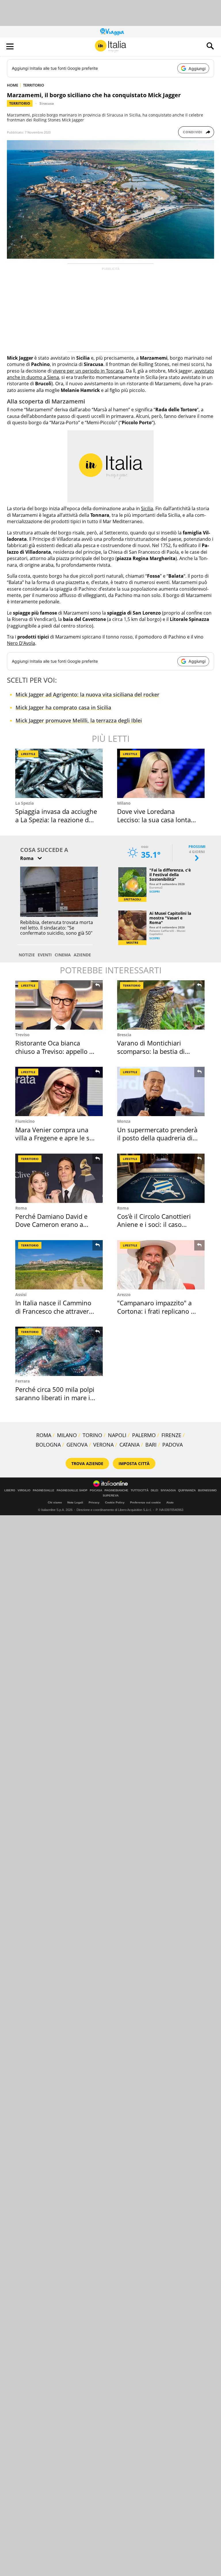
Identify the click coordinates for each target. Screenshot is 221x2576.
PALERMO (144, 1435)
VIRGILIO (24, 1490)
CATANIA (129, 1445)
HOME (13, 85)
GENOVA (77, 1445)
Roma (21, 1208)
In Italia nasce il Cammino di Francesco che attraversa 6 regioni (55, 1311)
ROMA (44, 1435)
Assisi (21, 1294)
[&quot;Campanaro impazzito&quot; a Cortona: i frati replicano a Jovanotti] (161, 1265)
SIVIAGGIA (168, 1490)
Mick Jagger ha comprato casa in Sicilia (63, 707)
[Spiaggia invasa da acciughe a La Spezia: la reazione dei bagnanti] (59, 773)
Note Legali (75, 1502)
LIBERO (10, 1490)
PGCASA (96, 1490)
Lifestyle (28, 754)
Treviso (22, 1035)
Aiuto (170, 1502)
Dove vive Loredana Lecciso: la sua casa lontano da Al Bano (158, 819)
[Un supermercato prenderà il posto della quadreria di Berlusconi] (161, 1091)
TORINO (92, 1435)
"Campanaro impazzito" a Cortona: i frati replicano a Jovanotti (156, 1311)
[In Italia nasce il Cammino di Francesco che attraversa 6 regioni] (59, 1265)
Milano (124, 803)
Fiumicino (25, 1121)
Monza (124, 1121)
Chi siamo (55, 1502)
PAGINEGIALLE (44, 1490)
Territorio (20, 103)
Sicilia (147, 508)
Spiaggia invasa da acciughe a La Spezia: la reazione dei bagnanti (56, 819)
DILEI (155, 1490)
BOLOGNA (48, 1445)
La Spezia (24, 803)
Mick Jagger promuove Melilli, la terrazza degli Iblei (79, 720)
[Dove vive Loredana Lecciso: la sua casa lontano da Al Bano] (161, 773)
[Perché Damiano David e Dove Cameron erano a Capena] (59, 1178)
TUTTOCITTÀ (140, 1490)
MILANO (67, 1435)
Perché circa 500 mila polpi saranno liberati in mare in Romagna (55, 1397)
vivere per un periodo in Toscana (88, 371)
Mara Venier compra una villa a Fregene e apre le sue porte (56, 1138)
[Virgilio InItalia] (110, 46)
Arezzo (124, 1294)
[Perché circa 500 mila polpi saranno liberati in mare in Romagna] (59, 1351)
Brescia (124, 1035)
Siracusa (47, 103)
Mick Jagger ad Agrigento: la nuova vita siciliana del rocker (87, 694)
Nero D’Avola (21, 643)
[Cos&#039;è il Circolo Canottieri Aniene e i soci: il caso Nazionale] (161, 1178)
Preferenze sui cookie (145, 1502)
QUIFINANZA (187, 1490)
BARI (151, 1445)
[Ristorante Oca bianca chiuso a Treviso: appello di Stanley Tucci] (59, 1005)
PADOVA (173, 1445)
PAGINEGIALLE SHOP (72, 1490)
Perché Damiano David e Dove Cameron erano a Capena (51, 1224)
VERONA (103, 1445)
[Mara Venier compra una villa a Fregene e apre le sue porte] (59, 1091)
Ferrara (22, 1381)
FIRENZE (171, 1435)
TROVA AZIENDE (87, 1463)
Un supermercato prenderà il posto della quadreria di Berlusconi (157, 1138)
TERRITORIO (34, 85)
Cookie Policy (115, 1502)
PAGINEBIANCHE (116, 1490)
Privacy (94, 1502)
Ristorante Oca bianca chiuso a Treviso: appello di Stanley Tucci (55, 1051)
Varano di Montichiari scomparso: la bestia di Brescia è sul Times (151, 1051)
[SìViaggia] (112, 32)
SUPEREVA (111, 1496)
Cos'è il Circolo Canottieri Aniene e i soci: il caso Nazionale (154, 1224)
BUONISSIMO (207, 1490)
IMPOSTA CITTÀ (134, 1463)
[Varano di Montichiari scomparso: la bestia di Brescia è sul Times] (161, 1005)
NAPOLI (117, 1435)
